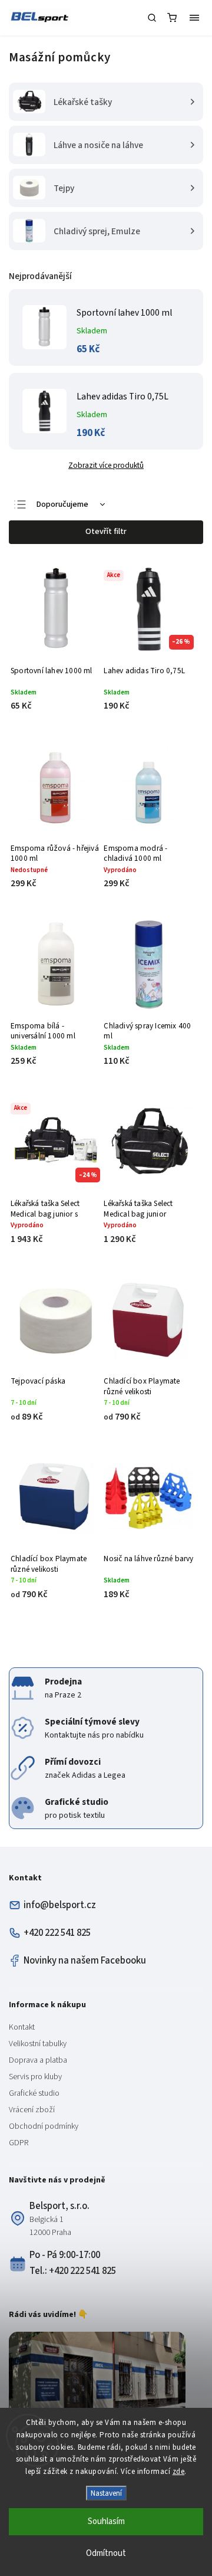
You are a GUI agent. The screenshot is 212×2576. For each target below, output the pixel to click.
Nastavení (106, 2493)
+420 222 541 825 (57, 1933)
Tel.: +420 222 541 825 (73, 2271)
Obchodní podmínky (44, 2126)
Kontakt (22, 2027)
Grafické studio (34, 2093)
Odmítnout (106, 2553)
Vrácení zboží (32, 2110)
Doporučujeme (62, 504)
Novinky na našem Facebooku (85, 1961)
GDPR (19, 2143)
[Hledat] (152, 18)
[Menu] (194, 18)
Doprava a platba (38, 2060)
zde (179, 2472)
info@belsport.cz (60, 1905)
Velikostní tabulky (38, 2044)
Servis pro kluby (35, 2077)
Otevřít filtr (106, 532)
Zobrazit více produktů (106, 465)
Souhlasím (106, 2521)
